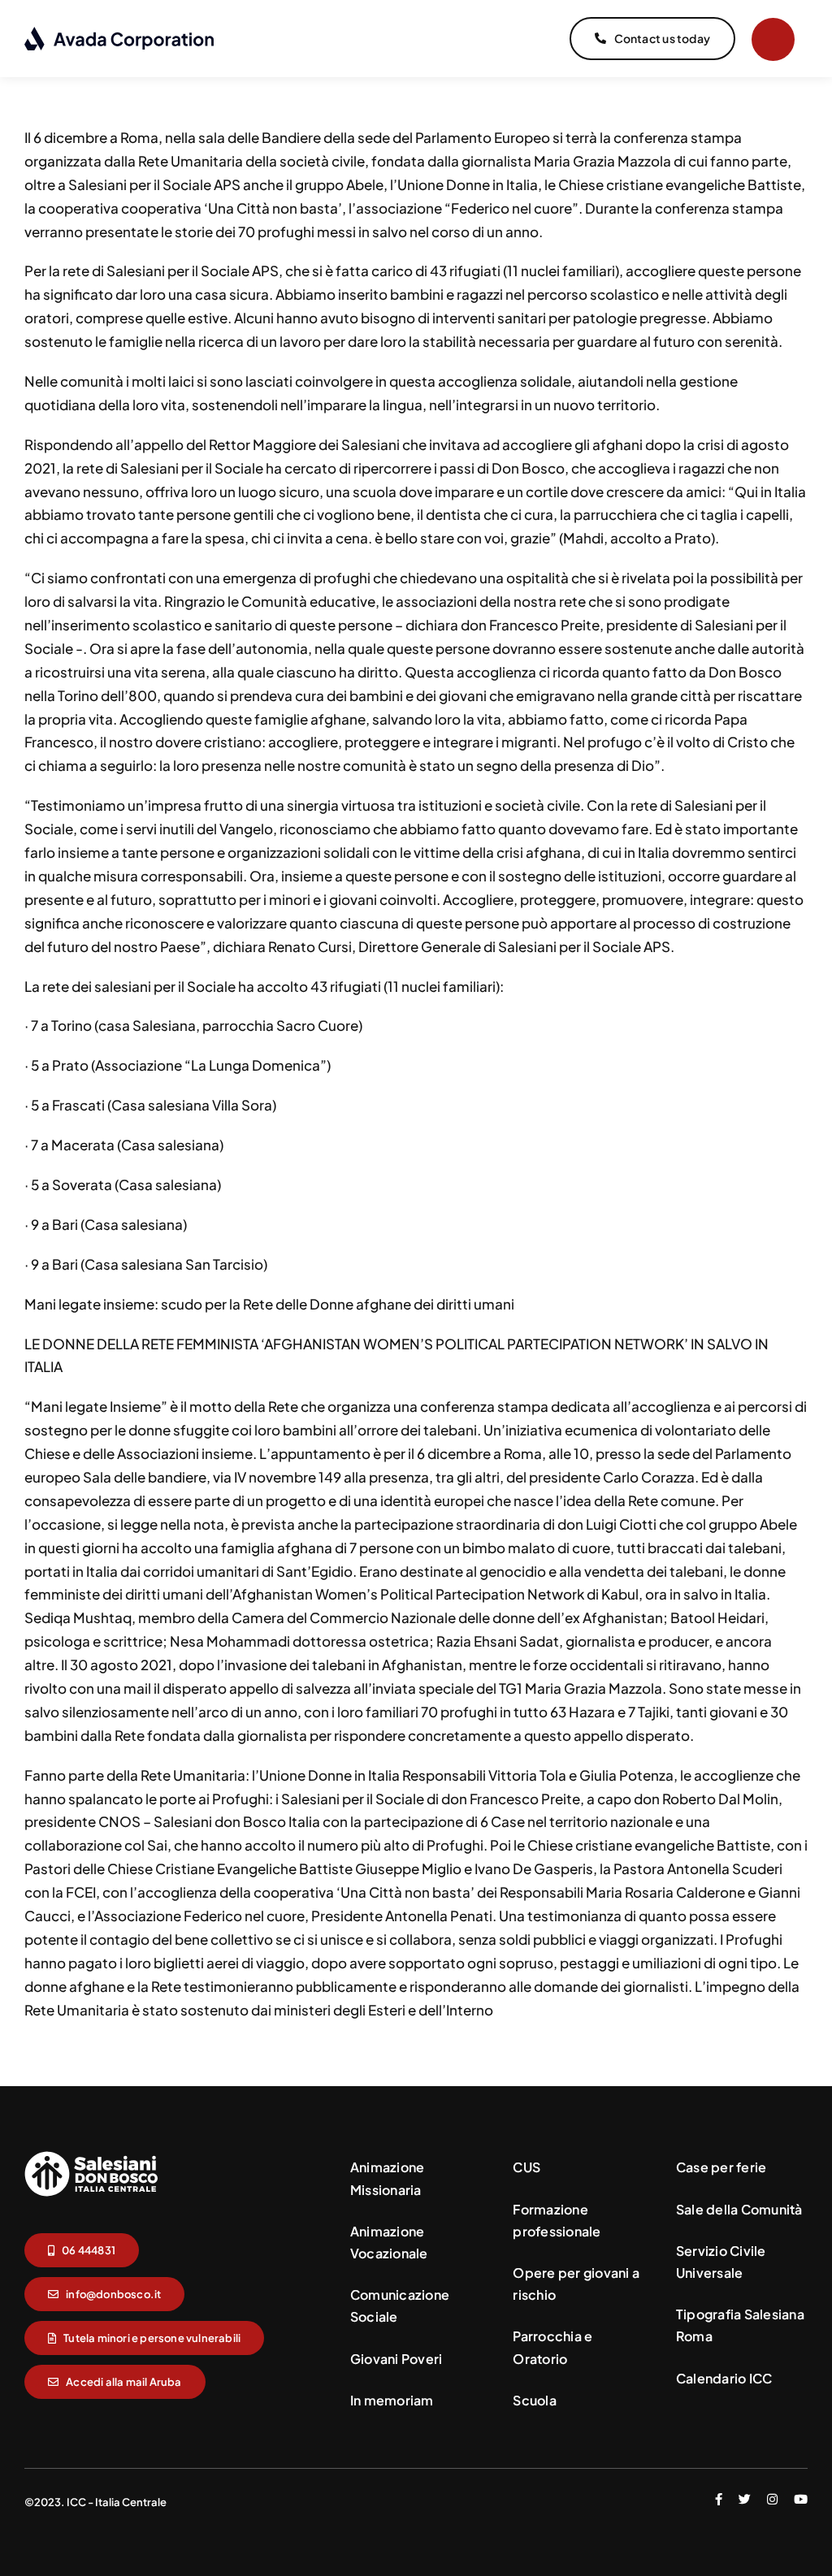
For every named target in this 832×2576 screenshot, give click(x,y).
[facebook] (719, 2499)
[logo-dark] (120, 32)
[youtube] (801, 2499)
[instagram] (772, 2499)
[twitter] (745, 2499)
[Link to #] (773, 39)
